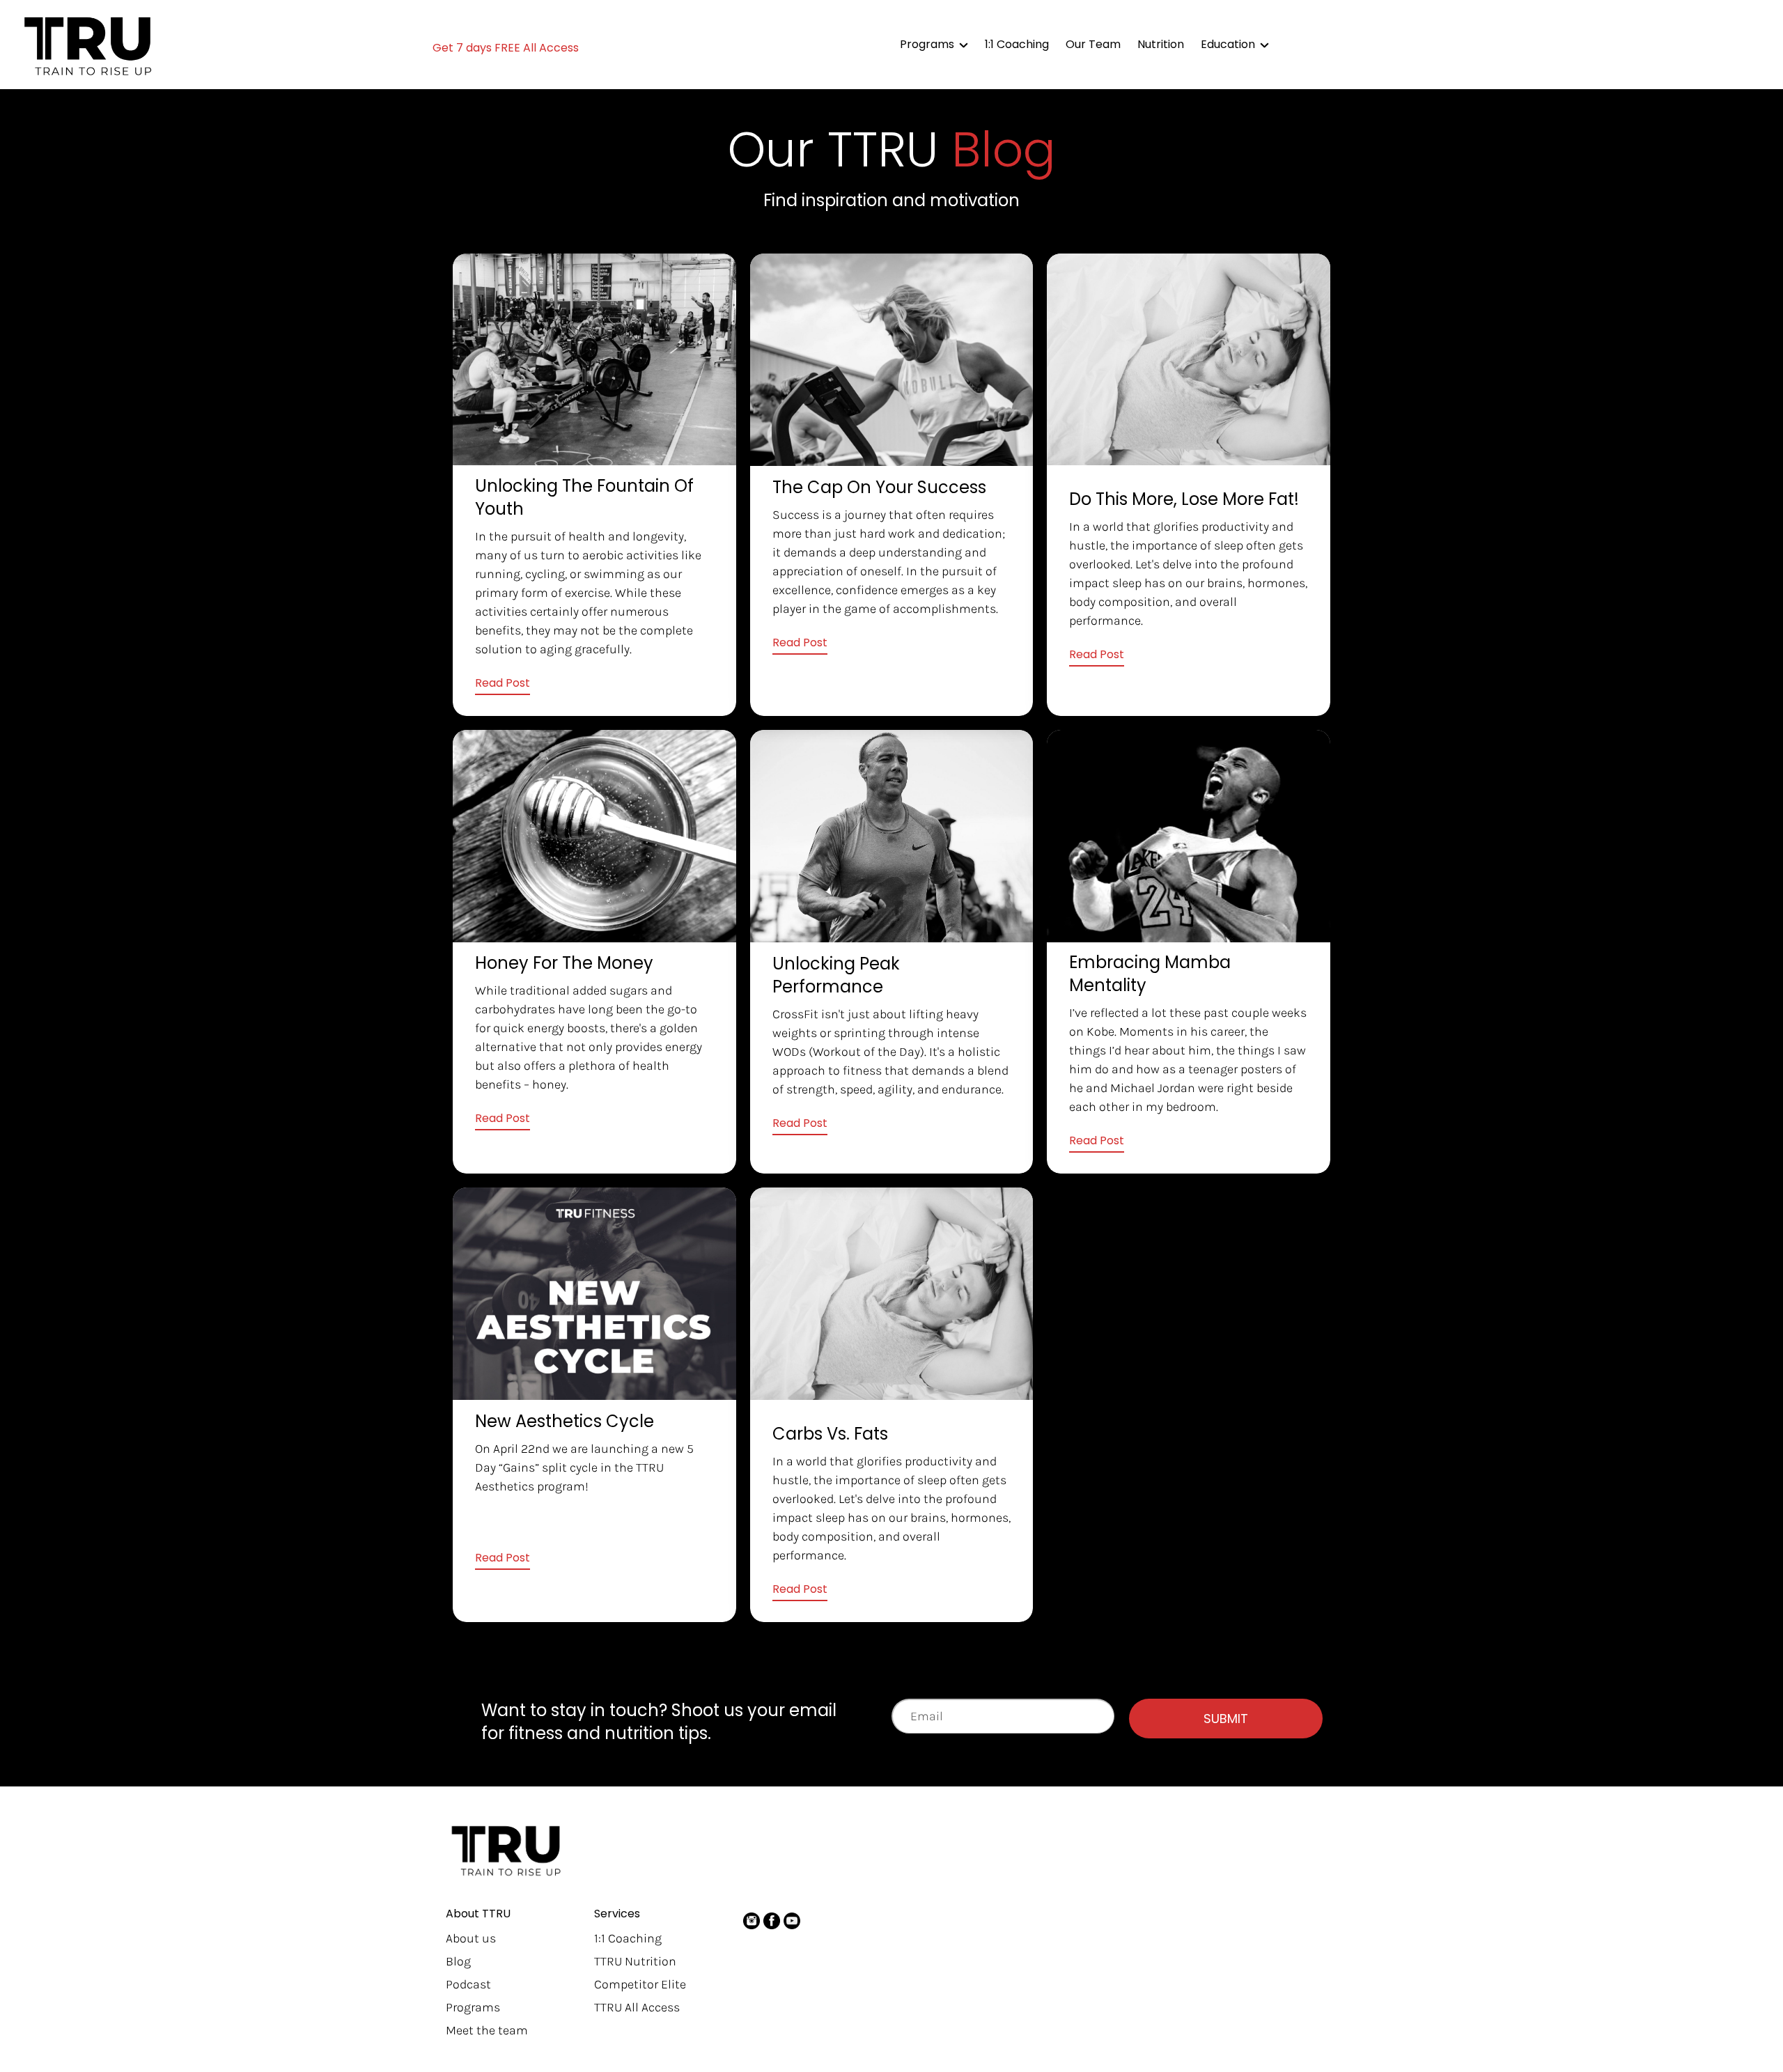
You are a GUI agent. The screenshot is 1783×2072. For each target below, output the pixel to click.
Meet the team (487, 2030)
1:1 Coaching (628, 1938)
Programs (473, 2007)
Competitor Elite (640, 1984)
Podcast (468, 1984)
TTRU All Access (637, 2007)
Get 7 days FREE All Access (506, 48)
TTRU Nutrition (635, 1961)
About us (471, 1938)
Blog (458, 1961)
